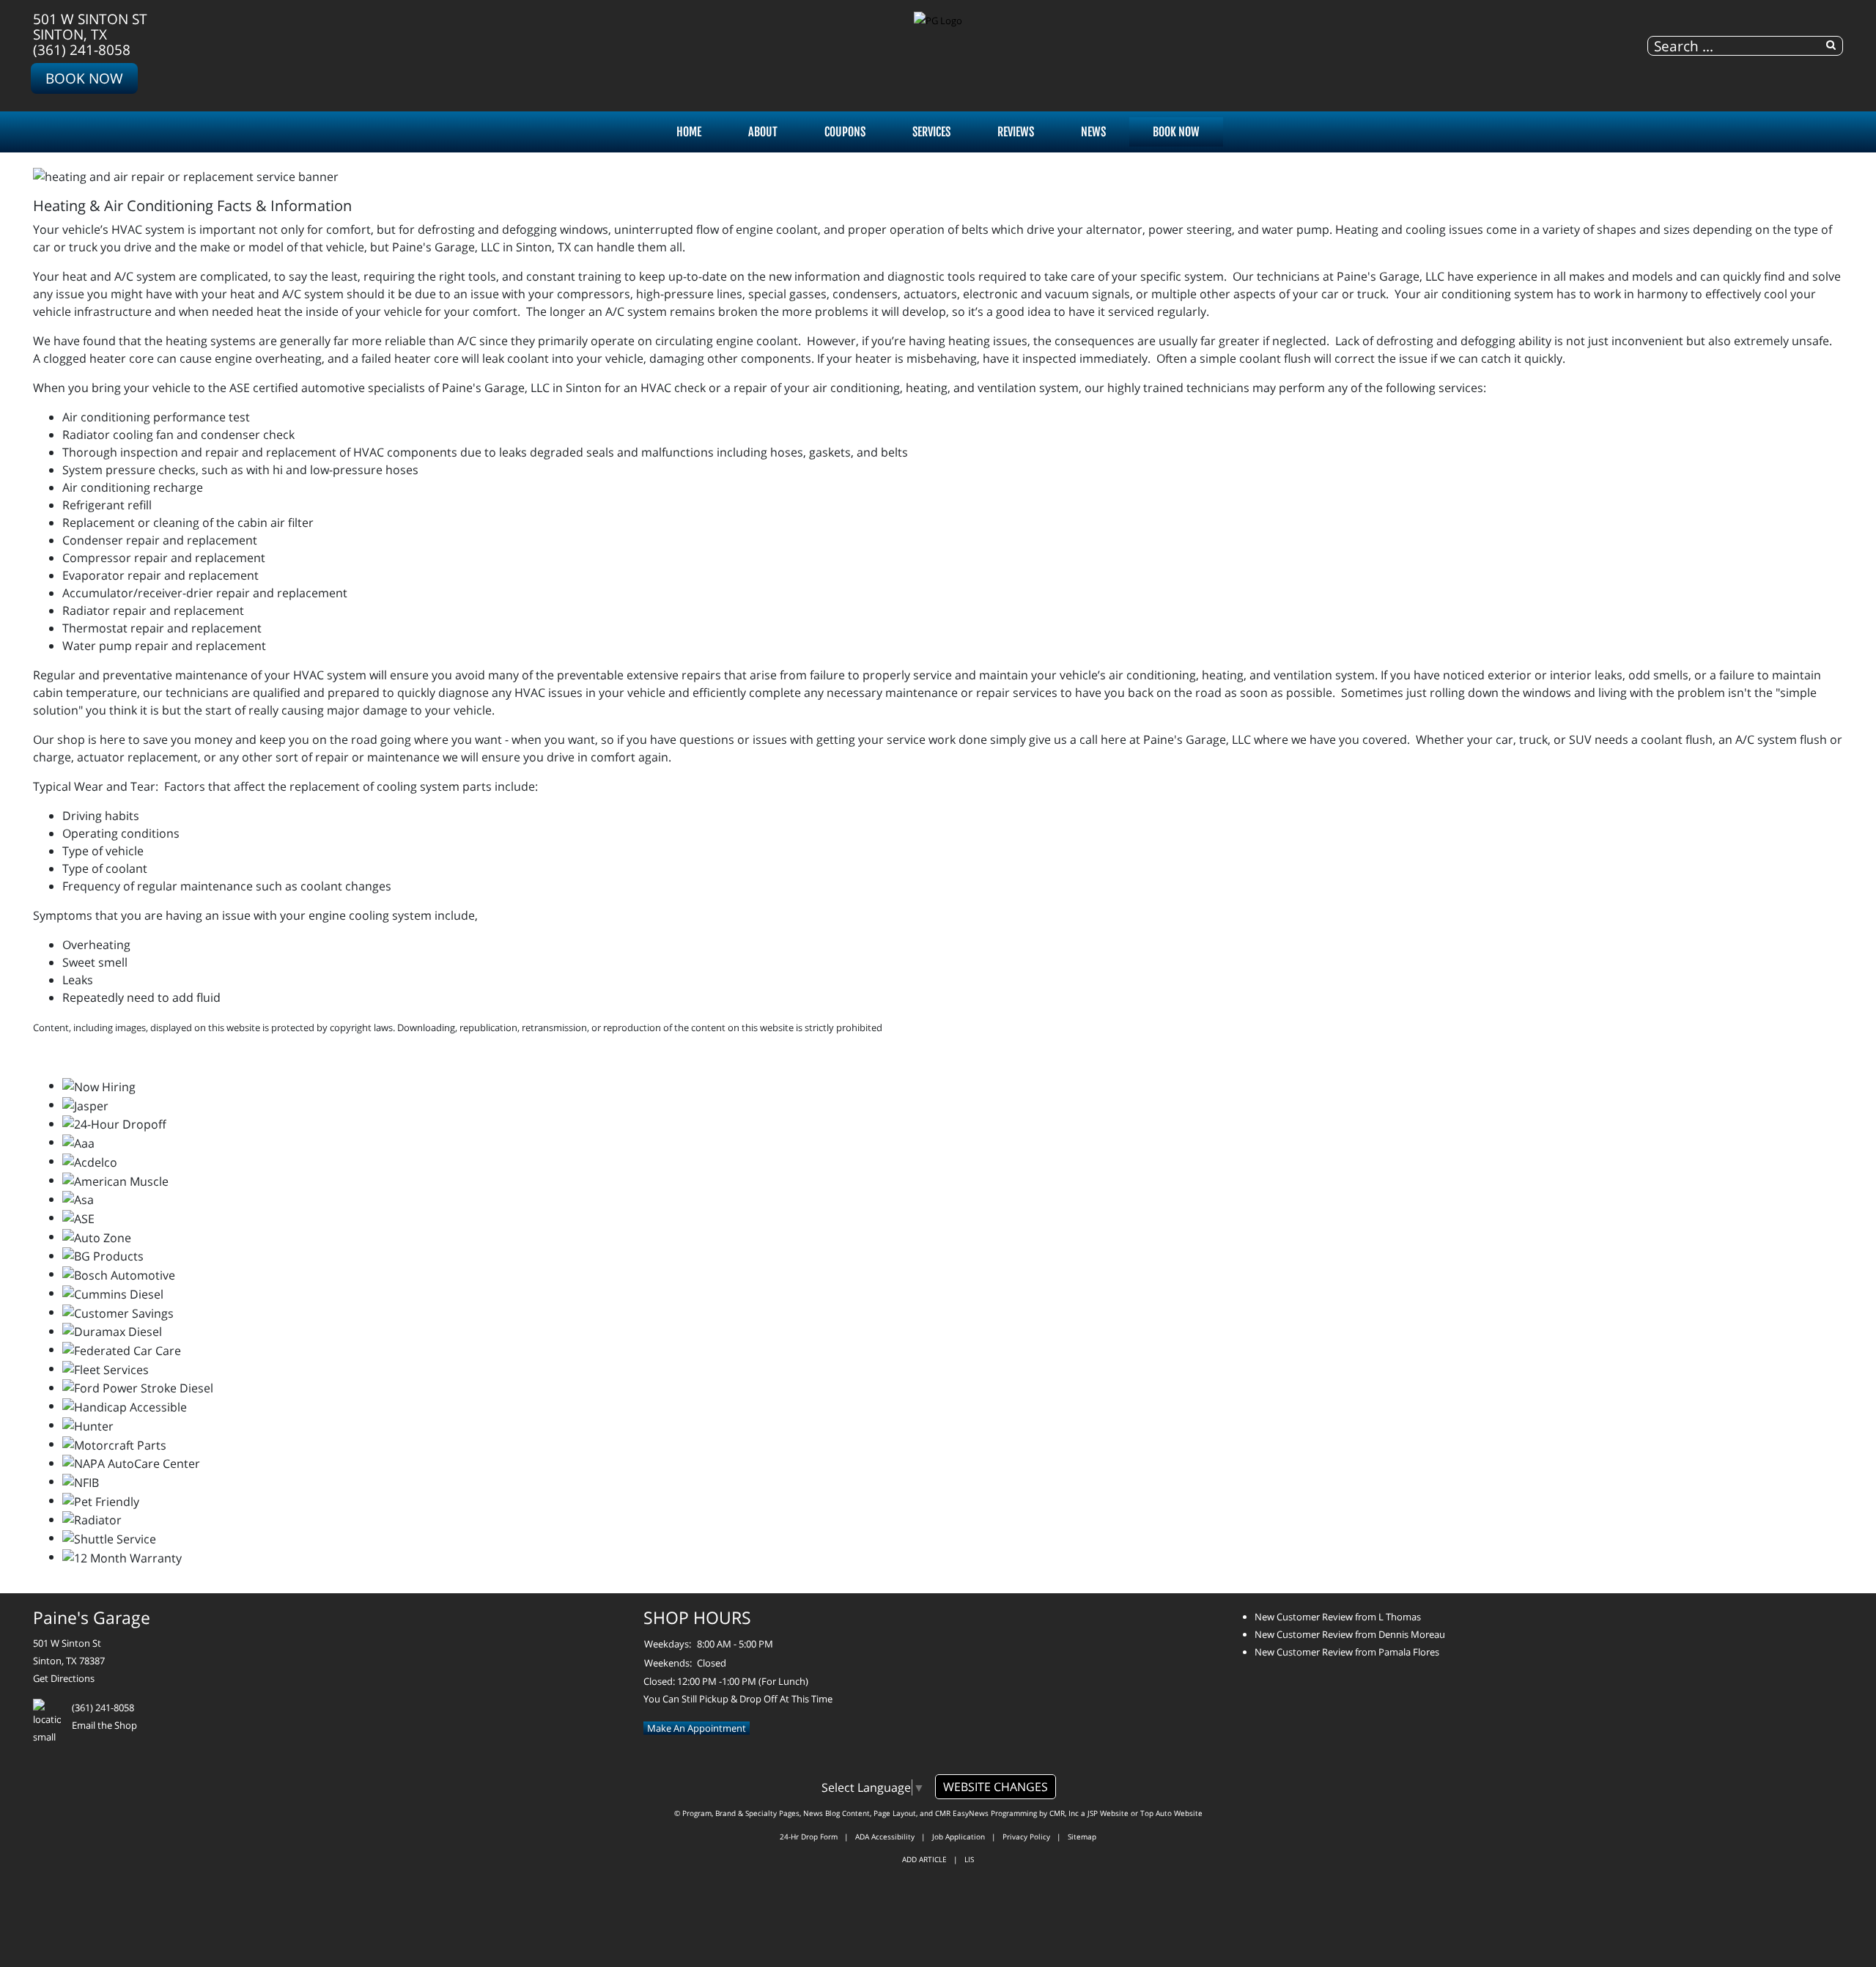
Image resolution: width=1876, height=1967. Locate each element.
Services (931, 132)
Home (689, 132)
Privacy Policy (1026, 1837)
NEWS (1093, 132)
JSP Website (1108, 1813)
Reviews (1016, 132)
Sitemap (1082, 1837)
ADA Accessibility (885, 1837)
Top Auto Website (1171, 1813)
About (763, 132)
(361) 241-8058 (82, 49)
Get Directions (64, 1678)
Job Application (959, 1837)
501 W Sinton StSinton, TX (90, 26)
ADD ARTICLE (924, 1859)
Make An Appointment (697, 1728)
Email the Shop (104, 1725)
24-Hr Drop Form (809, 1837)
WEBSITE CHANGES (996, 1787)
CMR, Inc (1064, 1813)
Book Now (84, 78)
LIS (969, 1859)
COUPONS (845, 132)
